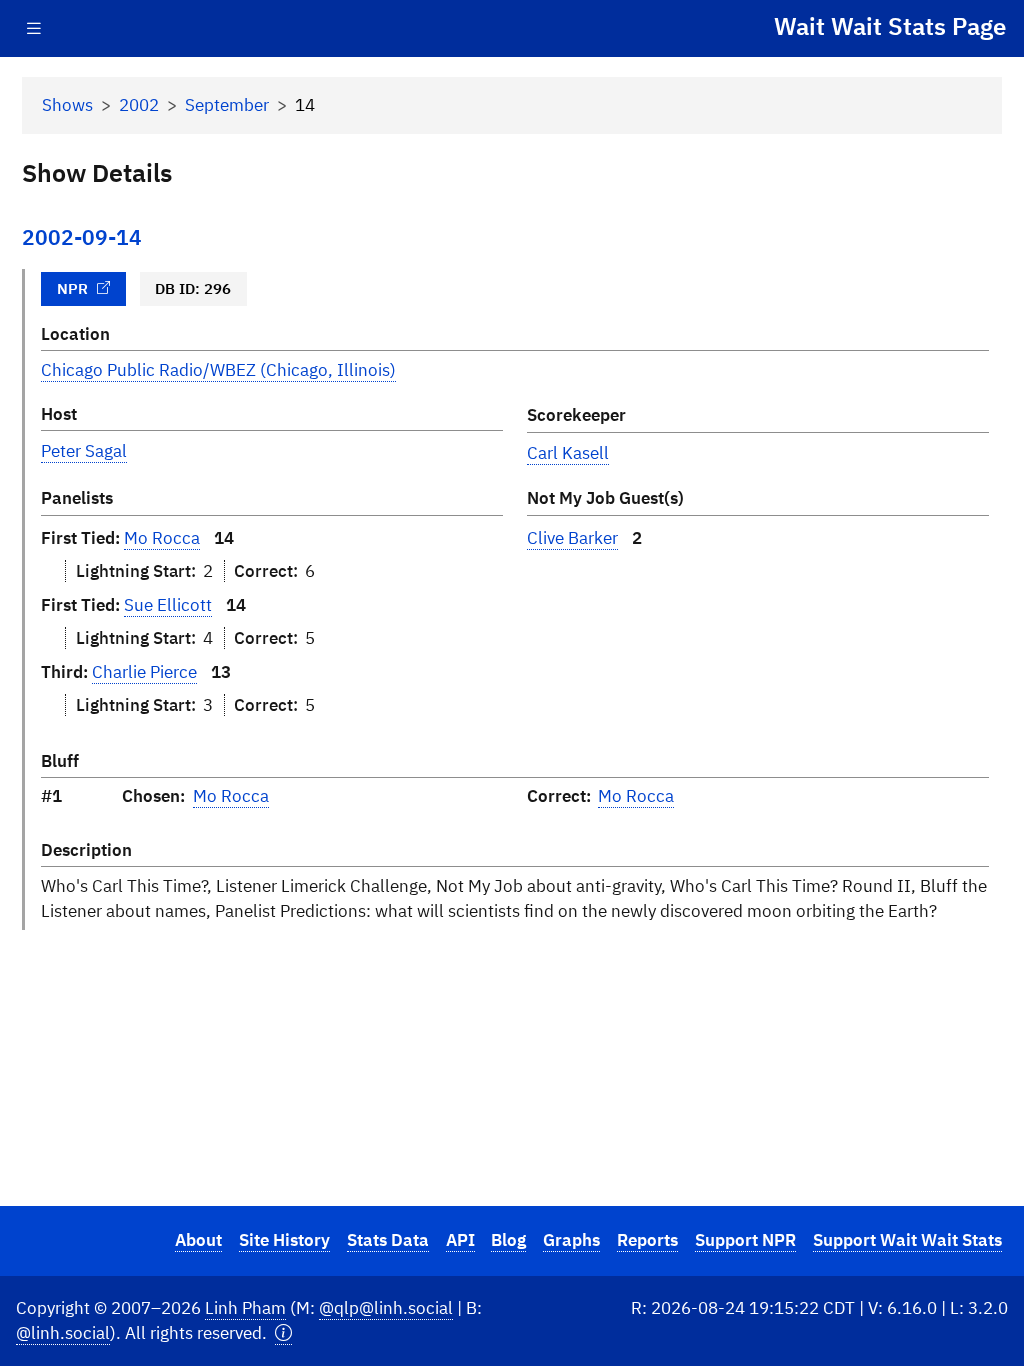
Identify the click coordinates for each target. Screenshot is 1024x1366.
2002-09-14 (82, 237)
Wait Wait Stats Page (890, 26)
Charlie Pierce (144, 672)
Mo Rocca (162, 538)
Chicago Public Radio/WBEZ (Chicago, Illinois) (218, 370)
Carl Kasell (568, 453)
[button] (283, 1333)
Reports (647, 1240)
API (460, 1240)
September (227, 105)
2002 (139, 105)
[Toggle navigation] (34, 28)
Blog (508, 1240)
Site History (284, 1240)
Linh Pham (245, 1308)
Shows (67, 105)
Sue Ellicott (168, 605)
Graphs (571, 1240)
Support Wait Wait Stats (907, 1240)
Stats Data (388, 1240)
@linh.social (63, 1333)
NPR (72, 288)
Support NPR (745, 1240)
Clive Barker (572, 538)
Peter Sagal (84, 451)
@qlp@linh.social (386, 1308)
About (198, 1240)
